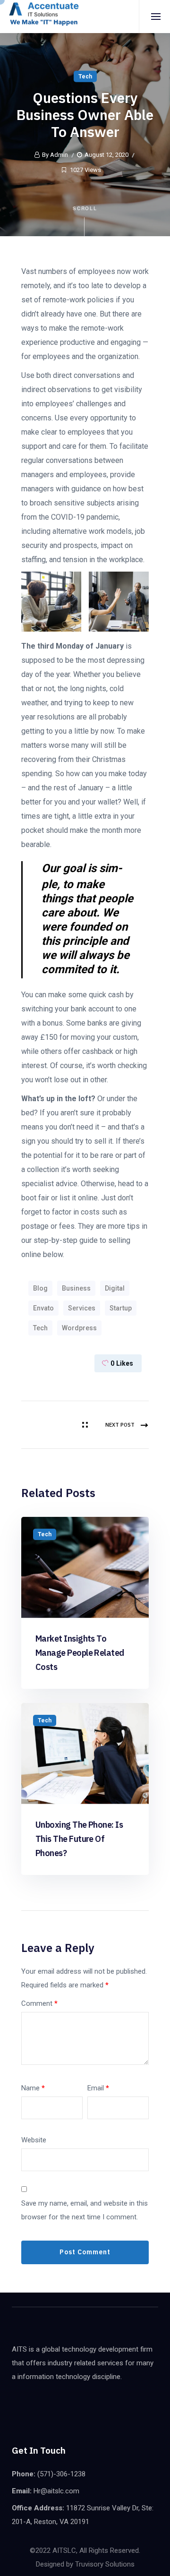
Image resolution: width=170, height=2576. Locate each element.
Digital (115, 1288)
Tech (85, 77)
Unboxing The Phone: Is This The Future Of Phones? (79, 1839)
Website (34, 2140)
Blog (40, 1288)
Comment (39, 2003)
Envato (43, 1308)
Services (82, 1308)
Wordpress (79, 1328)
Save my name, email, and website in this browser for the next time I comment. (85, 2210)
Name (33, 2088)
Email (98, 2088)
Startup (121, 1308)
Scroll (85, 208)
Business (76, 1288)
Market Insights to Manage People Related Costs (80, 1653)
